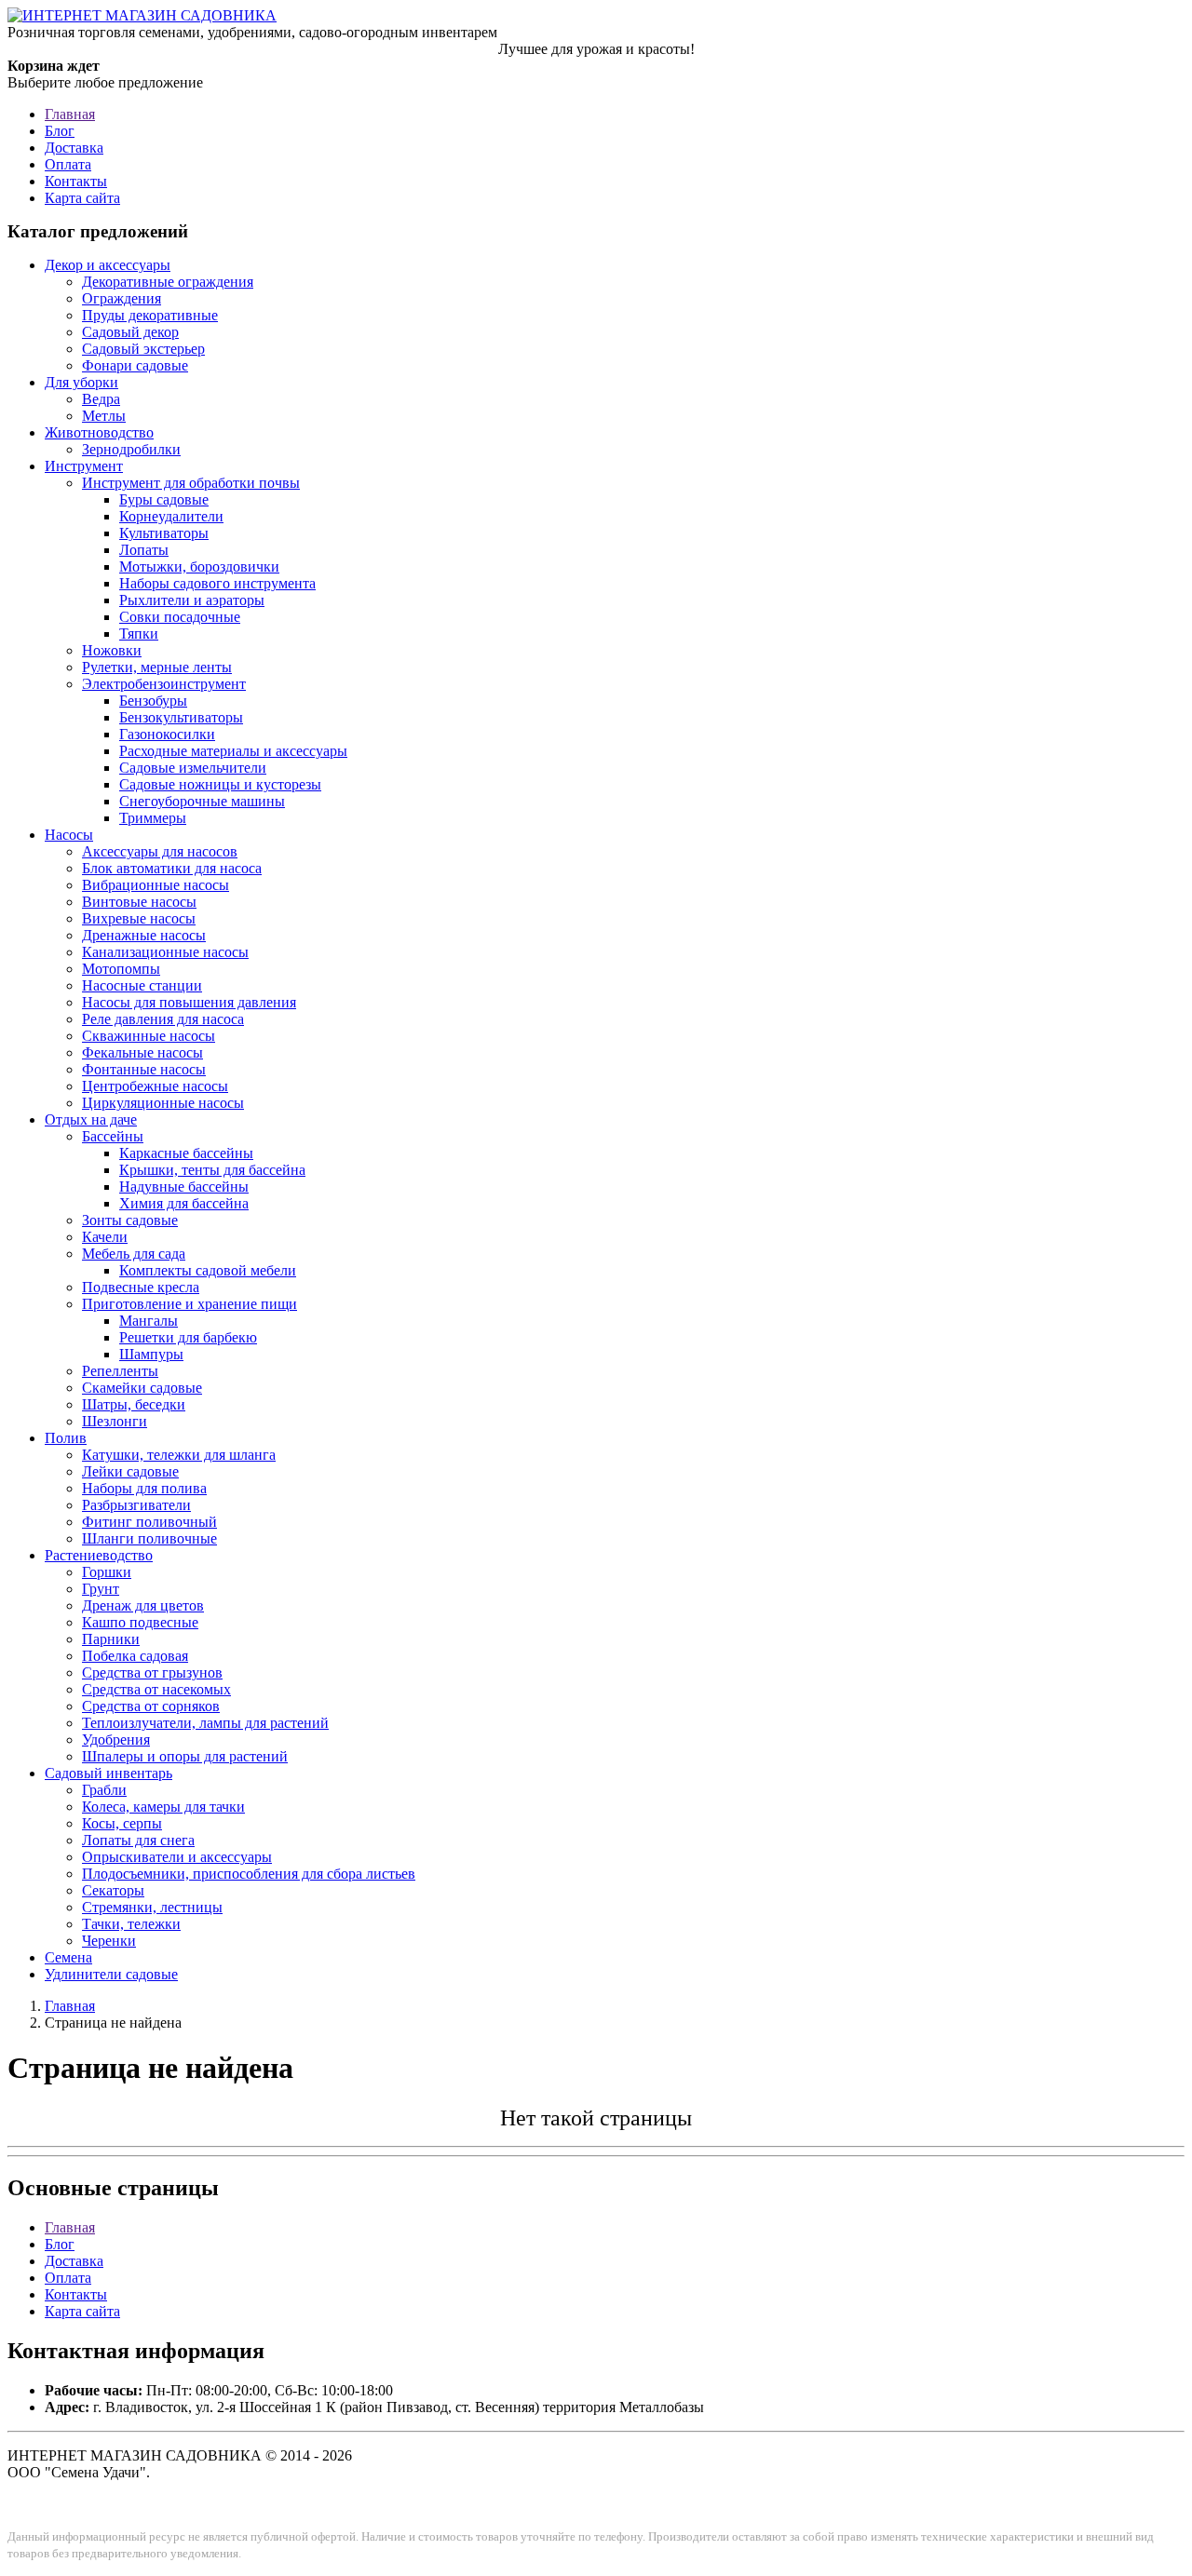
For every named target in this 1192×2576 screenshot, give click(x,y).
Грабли (104, 1790)
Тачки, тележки (131, 1924)
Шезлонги (115, 1421)
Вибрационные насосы (156, 885)
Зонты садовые (130, 1220)
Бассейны (113, 1136)
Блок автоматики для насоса (172, 868)
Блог (60, 131)
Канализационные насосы (165, 952)
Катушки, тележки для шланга (179, 1455)
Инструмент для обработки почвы (191, 483)
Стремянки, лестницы (152, 1907)
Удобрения (116, 1740)
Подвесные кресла (141, 1287)
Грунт (101, 1589)
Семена (68, 1957)
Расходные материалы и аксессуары (233, 751)
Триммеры (153, 818)
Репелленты (120, 1371)
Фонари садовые (135, 365)
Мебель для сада (134, 1254)
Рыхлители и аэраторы (192, 600)
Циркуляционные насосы (163, 1103)
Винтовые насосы (139, 902)
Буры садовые (164, 499)
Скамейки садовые (142, 1388)
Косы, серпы (122, 1823)
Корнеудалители (171, 516)
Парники (111, 1639)
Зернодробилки (131, 449)
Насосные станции (142, 985)
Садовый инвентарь (108, 1773)
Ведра (101, 399)
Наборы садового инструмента (217, 583)
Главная (70, 114)
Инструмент (84, 466)
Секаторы (113, 1890)
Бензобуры (153, 701)
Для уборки (81, 382)
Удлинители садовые (111, 1974)
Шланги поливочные (149, 1538)
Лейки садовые (130, 1471)
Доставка (74, 148)
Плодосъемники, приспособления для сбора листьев (249, 1874)
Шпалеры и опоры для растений (185, 1756)
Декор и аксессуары (108, 265)
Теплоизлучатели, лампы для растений (205, 1723)
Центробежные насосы (155, 1086)
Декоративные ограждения (168, 282)
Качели (105, 1237)
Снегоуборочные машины (202, 801)
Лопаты (144, 550)
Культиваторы (164, 533)
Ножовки (112, 650)
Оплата (68, 164)
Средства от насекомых (156, 1689)
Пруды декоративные (150, 315)
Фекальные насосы (142, 1052)
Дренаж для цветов (143, 1605)
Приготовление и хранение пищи (190, 1304)
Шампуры (151, 1354)
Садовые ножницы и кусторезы (220, 784)
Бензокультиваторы (181, 717)
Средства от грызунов (152, 1672)
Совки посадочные (180, 617)
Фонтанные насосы (144, 1069)
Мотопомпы (121, 969)
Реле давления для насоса (163, 1019)
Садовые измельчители (193, 768)
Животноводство (99, 432)
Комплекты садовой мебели (208, 1270)
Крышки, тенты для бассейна (212, 1170)
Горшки (107, 1572)
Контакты (76, 181)
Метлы (104, 416)
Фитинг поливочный (149, 1522)
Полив (66, 1438)
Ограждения (122, 298)
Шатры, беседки (134, 1404)
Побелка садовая (135, 1656)
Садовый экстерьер (143, 349)
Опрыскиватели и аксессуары (177, 1857)
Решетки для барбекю (188, 1337)
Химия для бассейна (184, 1203)
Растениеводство (99, 1555)
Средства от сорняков (151, 1706)
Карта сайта (82, 198)
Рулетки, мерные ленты (157, 667)
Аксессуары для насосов (160, 851)
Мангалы (149, 1321)
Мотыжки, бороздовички (199, 566)
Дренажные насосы (144, 935)
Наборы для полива (144, 1488)
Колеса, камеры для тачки (163, 1807)
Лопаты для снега (138, 1840)
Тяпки (139, 634)
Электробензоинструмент (164, 684)
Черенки (109, 1941)
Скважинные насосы (149, 1036)
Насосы (69, 835)
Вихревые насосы (139, 918)
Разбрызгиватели (136, 1505)
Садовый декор (130, 332)
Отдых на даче (91, 1119)
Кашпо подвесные (140, 1622)
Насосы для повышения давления (189, 1002)
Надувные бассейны (184, 1187)
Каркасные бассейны (186, 1153)
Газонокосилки (167, 734)
